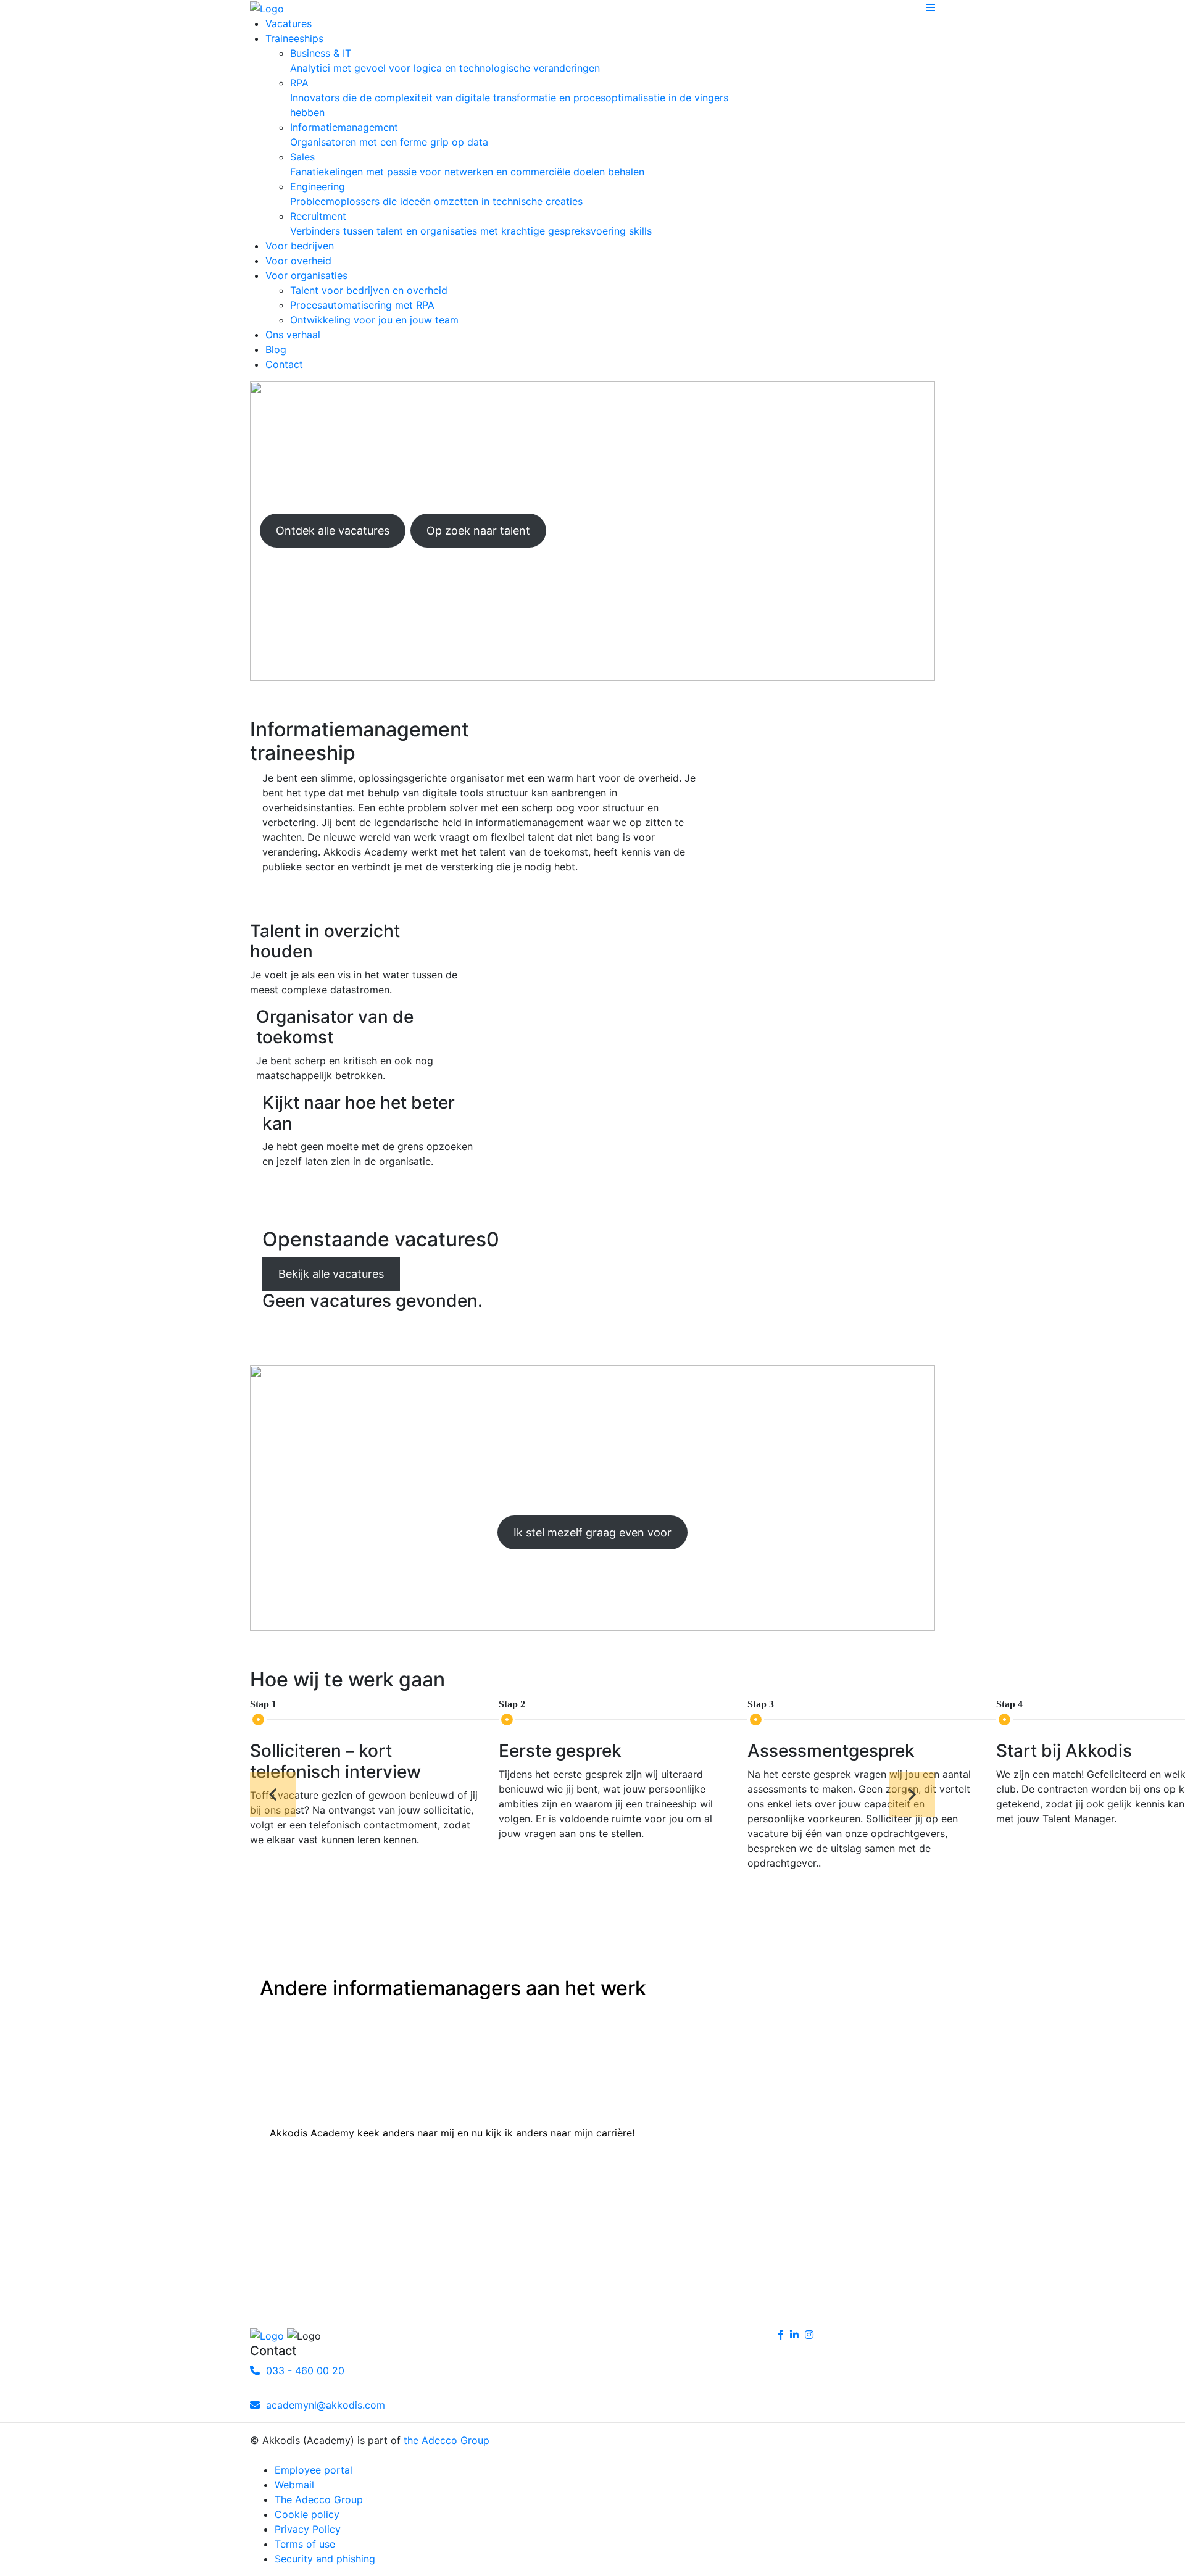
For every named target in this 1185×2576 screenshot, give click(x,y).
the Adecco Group (447, 2440)
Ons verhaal (293, 335)
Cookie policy (307, 2514)
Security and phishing (325, 2559)
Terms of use (305, 2544)
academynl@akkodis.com (322, 2405)
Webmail (294, 2485)
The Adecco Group (319, 2499)
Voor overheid (298, 261)
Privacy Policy (308, 2529)
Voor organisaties (306, 275)
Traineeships (294, 38)
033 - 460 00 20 (302, 2370)
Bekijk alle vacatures (331, 1274)
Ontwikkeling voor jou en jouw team (374, 320)
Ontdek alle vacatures (333, 531)
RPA (509, 98)
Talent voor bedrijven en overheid (369, 290)
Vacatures (289, 23)
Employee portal (314, 2470)
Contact (284, 364)
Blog (276, 349)
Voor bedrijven (300, 246)
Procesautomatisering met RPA (362, 305)
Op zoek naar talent (478, 531)
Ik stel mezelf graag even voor (592, 1532)
